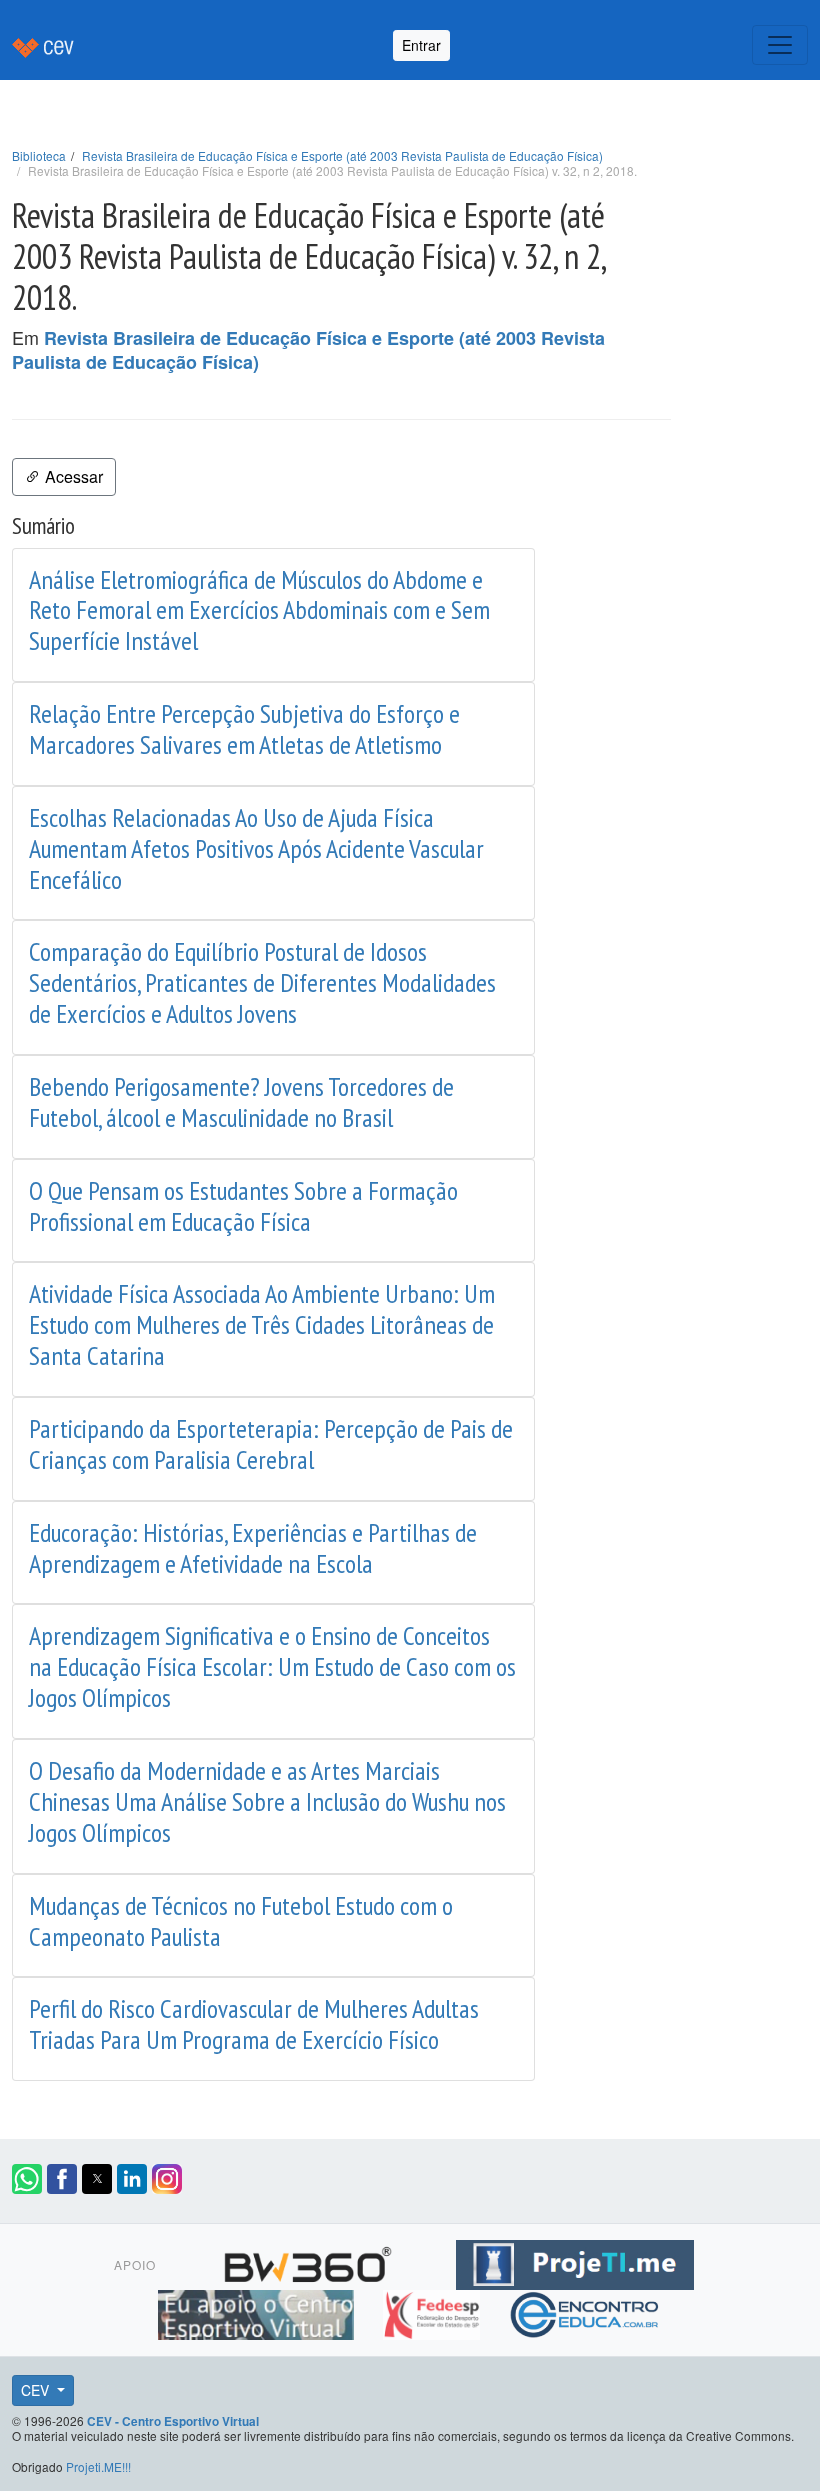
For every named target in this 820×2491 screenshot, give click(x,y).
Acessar (72, 476)
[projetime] (575, 2261)
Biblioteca (39, 155)
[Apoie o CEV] (258, 2311)
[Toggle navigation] (780, 45)
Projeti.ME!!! (98, 2466)
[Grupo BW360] (310, 2261)
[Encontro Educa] (585, 2311)
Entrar (421, 45)
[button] (27, 2179)
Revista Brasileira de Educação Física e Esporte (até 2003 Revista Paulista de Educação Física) (342, 155)
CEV (37, 2390)
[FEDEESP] (433, 2311)
